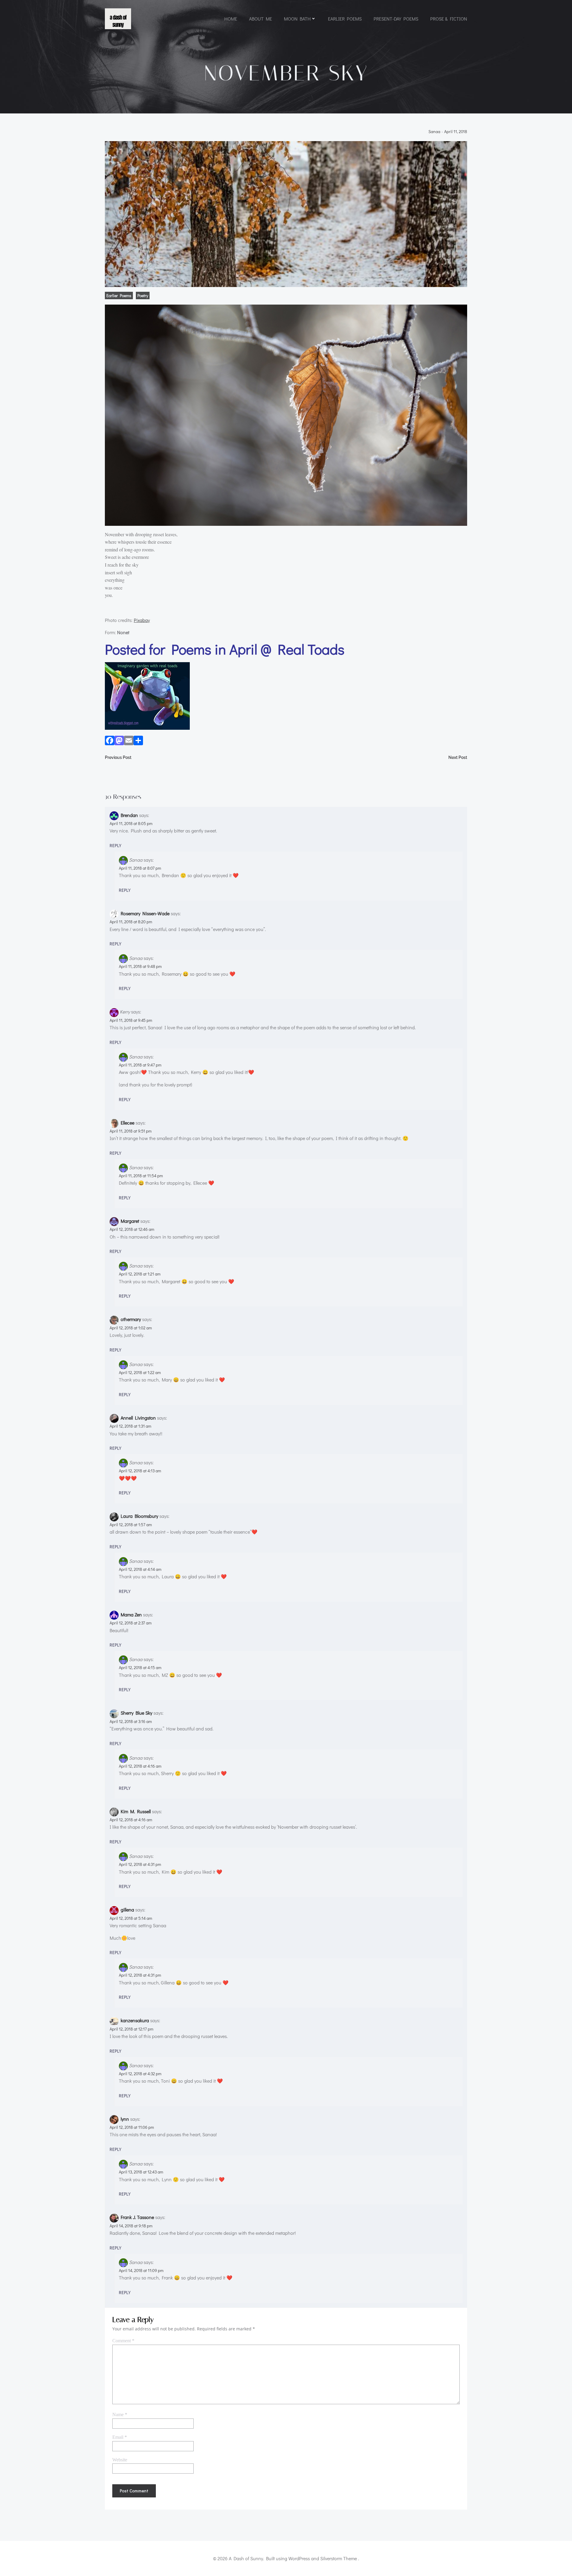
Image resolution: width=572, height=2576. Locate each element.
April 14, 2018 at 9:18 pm (131, 2226)
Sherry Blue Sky (136, 1713)
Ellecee (128, 1123)
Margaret (130, 1221)
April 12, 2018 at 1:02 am (131, 1328)
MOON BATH (297, 19)
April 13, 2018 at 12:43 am (141, 2172)
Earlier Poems (345, 19)
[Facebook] (110, 742)
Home (231, 19)
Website (120, 2460)
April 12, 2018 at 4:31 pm (140, 1864)
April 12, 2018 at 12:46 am (132, 1229)
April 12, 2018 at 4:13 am (140, 1471)
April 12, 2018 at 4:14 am (140, 1569)
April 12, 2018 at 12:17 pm (132, 2029)
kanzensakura (135, 2020)
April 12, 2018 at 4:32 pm (140, 2074)
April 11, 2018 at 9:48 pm (140, 966)
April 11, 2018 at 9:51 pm (131, 1131)
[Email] (129, 742)
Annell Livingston (138, 1418)
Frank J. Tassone (137, 2217)
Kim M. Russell (136, 1811)
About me (261, 19)
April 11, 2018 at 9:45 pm (131, 1020)
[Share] (138, 742)
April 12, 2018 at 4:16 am (140, 1766)
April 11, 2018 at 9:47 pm (140, 1065)
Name (120, 2414)
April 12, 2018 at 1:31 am (130, 1426)
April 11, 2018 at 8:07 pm (140, 868)
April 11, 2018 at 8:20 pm (131, 922)
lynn (125, 2119)
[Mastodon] (119, 742)
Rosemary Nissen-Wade (145, 913)
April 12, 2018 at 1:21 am (140, 1274)
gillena (127, 1910)
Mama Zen (131, 1614)
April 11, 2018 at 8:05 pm (131, 823)
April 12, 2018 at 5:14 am (131, 1918)
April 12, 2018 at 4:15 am (140, 1667)
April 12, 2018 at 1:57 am (131, 1525)
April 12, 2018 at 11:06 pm (132, 2127)
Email (120, 2437)
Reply (116, 845)
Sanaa (434, 132)
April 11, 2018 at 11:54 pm (141, 1176)
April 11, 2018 (456, 132)
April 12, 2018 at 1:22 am (140, 1372)
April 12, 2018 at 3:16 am (131, 1721)
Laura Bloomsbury (139, 1516)
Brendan (129, 815)
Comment (123, 2341)
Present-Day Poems (396, 19)
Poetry (143, 296)
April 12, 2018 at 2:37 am (131, 1623)
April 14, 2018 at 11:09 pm (141, 2270)
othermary (131, 1319)
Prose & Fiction (449, 19)
